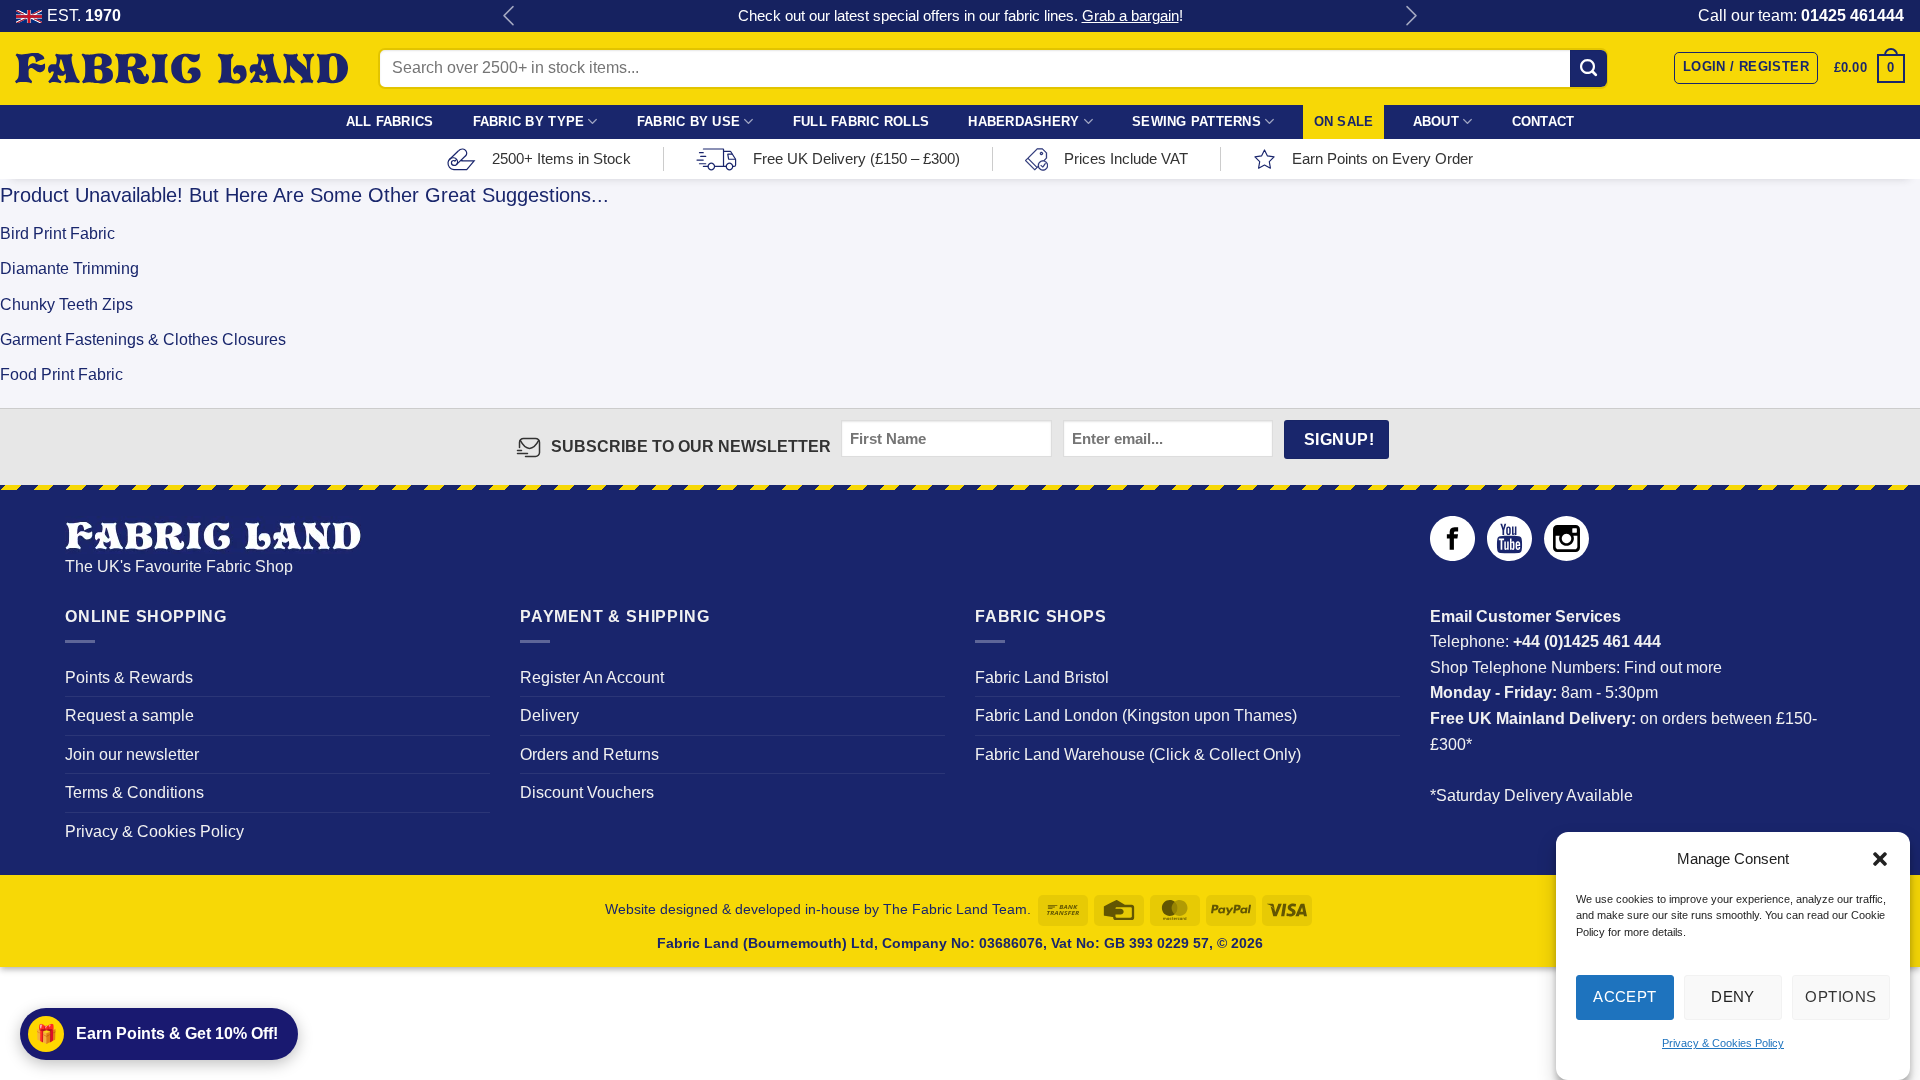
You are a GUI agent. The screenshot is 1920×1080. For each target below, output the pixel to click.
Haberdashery (1023, 121)
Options (1840, 996)
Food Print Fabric (61, 374)
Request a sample (129, 715)
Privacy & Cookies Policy (1723, 1044)
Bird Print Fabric (57, 233)
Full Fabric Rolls (861, 121)
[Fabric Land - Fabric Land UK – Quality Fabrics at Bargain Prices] (181, 69)
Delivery (549, 715)
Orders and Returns (589, 754)
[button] (1880, 859)
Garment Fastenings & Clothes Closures (143, 339)
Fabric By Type (529, 121)
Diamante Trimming (69, 268)
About (1436, 121)
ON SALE (1344, 121)
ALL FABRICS (390, 121)
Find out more (1673, 667)
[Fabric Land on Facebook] (1452, 555)
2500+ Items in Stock (561, 158)
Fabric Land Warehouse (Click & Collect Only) (1138, 754)
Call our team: (1801, 15)
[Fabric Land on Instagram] (1566, 555)
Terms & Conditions (134, 792)
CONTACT (1543, 121)
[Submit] (1588, 68)
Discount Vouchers (587, 792)
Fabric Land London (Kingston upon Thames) (1136, 715)
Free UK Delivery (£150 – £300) (856, 158)
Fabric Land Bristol (1042, 677)
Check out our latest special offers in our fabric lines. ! (960, 15)
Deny (1733, 996)
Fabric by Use (688, 121)
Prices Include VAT (1126, 158)
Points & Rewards (129, 677)
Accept (1625, 996)
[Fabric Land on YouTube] (1509, 555)
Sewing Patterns (1196, 121)
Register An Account (592, 677)
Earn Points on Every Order (1382, 158)
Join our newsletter (132, 754)
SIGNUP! (1339, 439)
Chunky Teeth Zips (66, 304)
